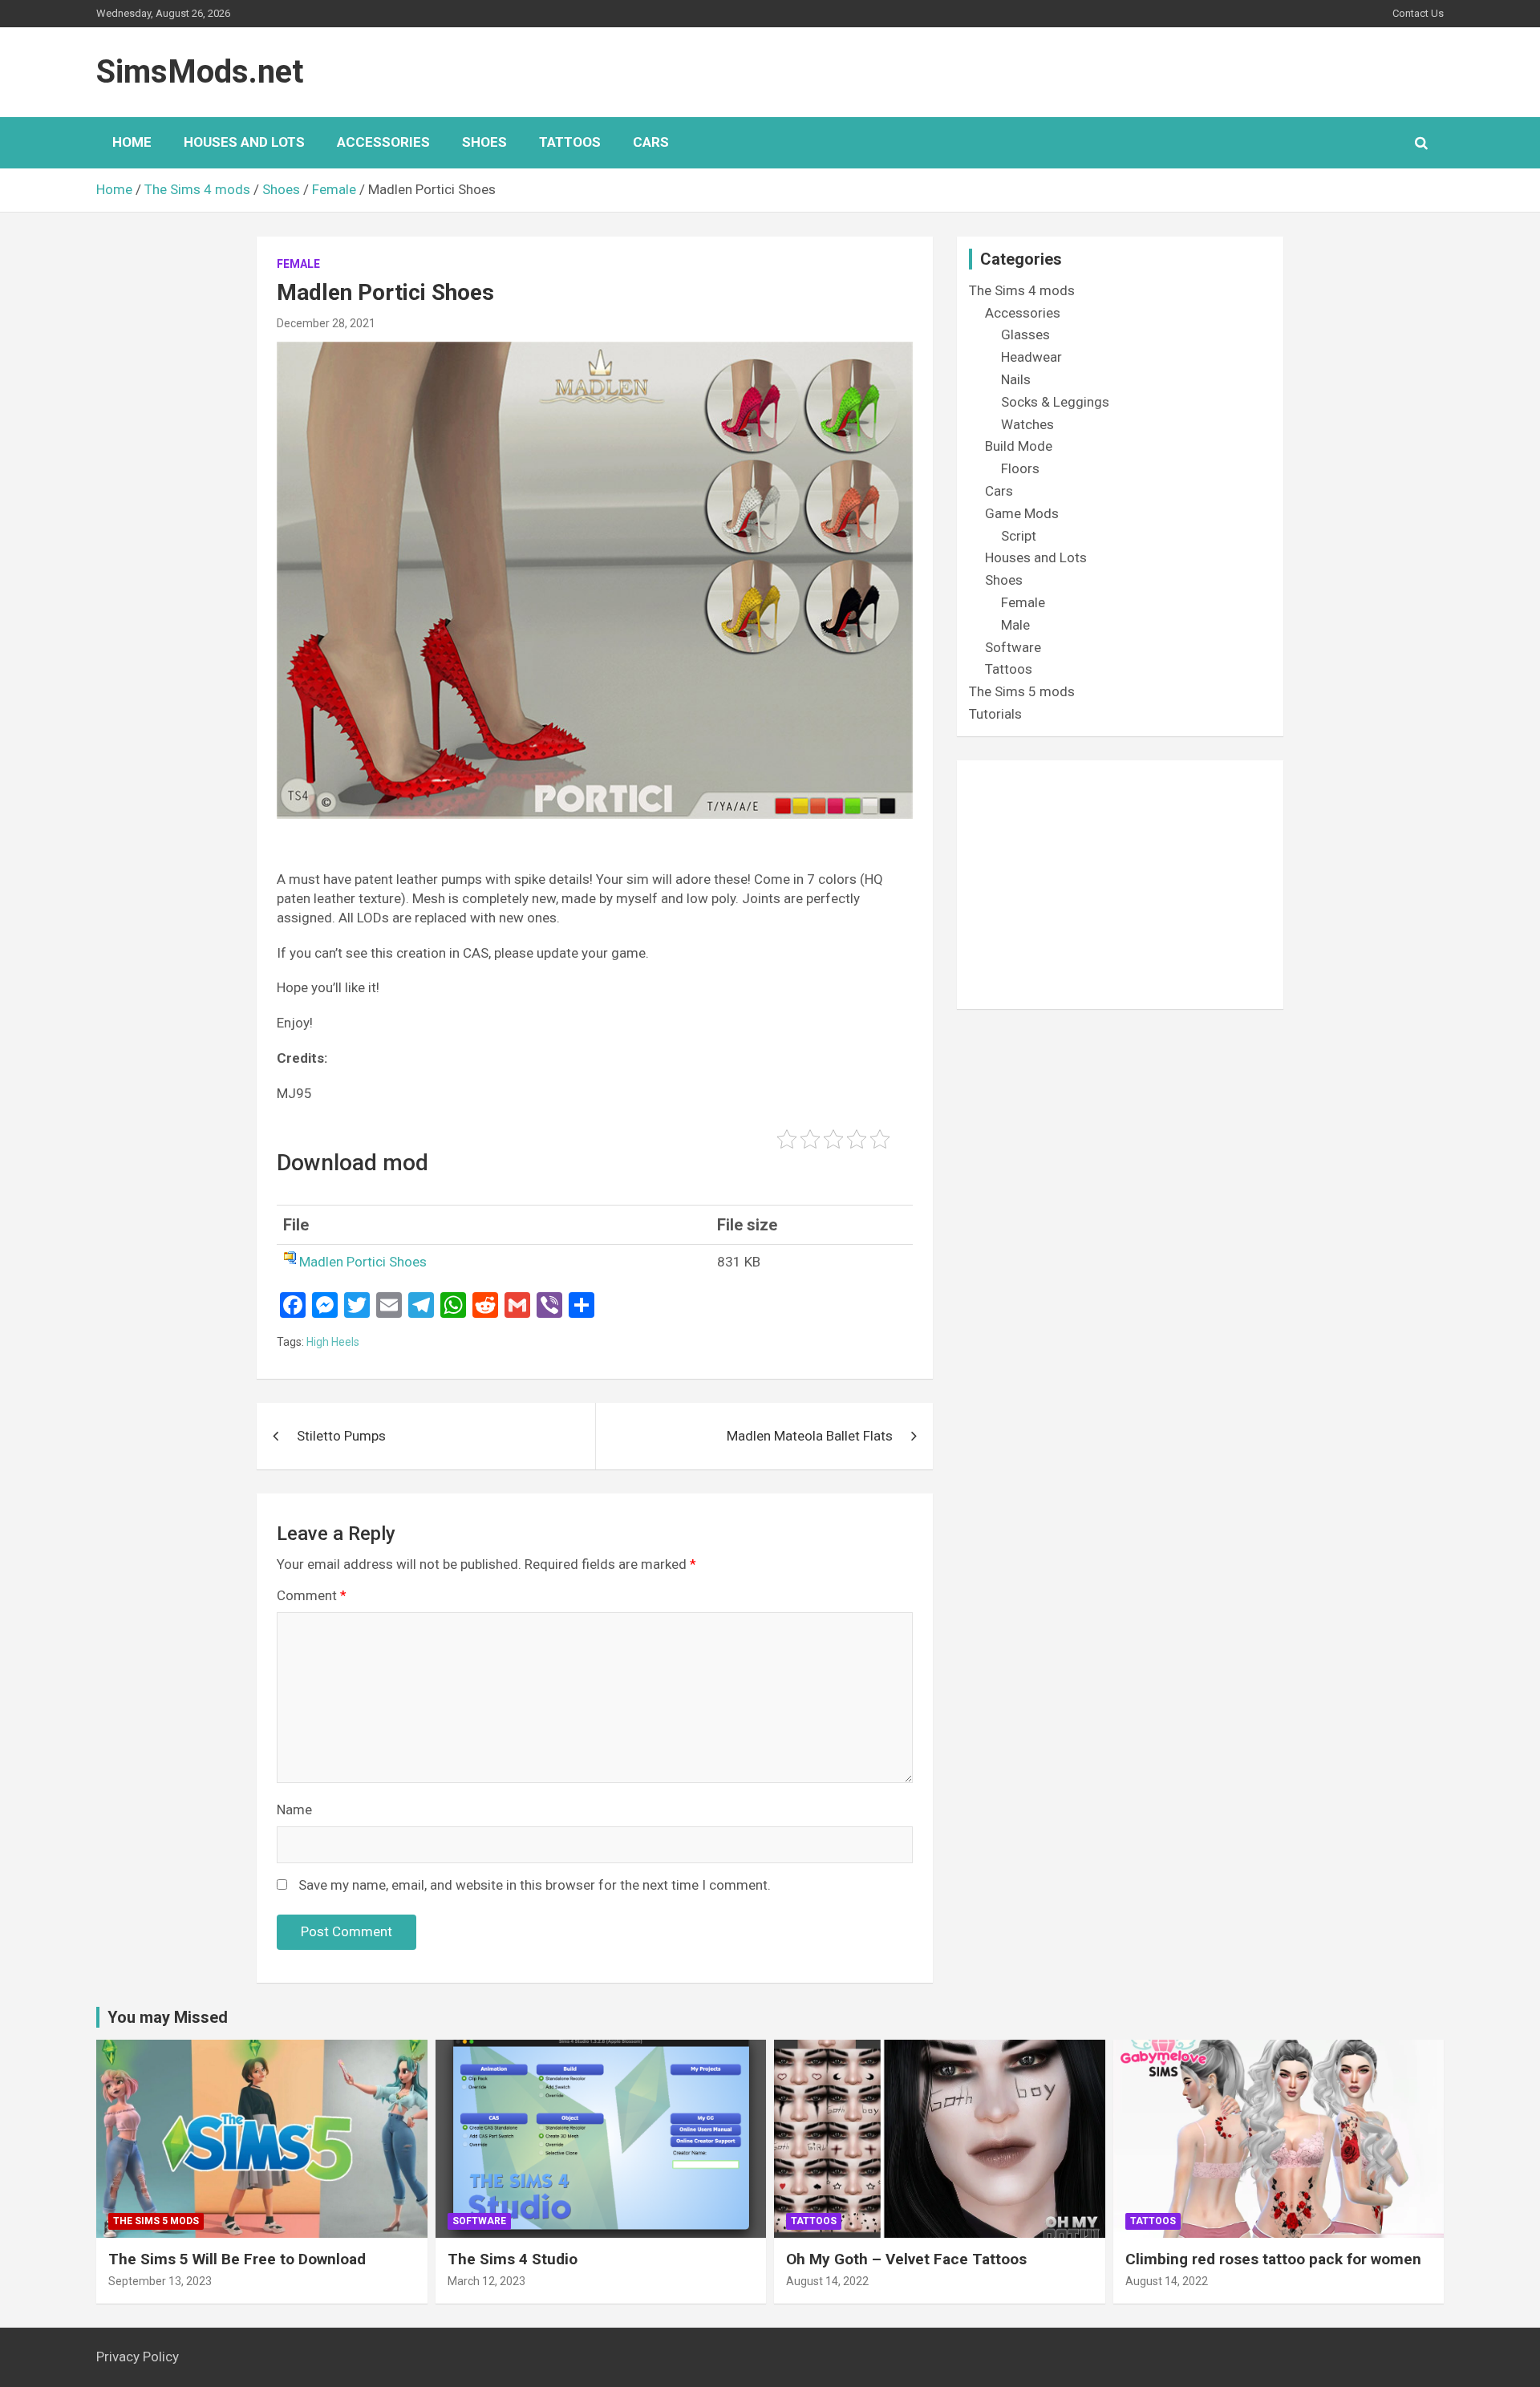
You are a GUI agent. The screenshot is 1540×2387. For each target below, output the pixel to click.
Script (1019, 536)
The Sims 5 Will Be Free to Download (237, 2259)
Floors (1020, 468)
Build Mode (1019, 446)
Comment (312, 1595)
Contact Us (1418, 13)
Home (132, 142)
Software (1013, 647)
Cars (651, 142)
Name (294, 1809)
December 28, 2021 (326, 323)
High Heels (333, 1342)
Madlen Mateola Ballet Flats (810, 1436)
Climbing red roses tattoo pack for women (1273, 2259)
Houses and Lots (244, 142)
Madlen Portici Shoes (363, 1262)
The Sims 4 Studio (513, 2259)
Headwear (1031, 357)
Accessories (383, 142)
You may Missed (168, 2017)
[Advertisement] (1120, 885)
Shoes (484, 142)
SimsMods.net (200, 72)
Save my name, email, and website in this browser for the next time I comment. (535, 1885)
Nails (1016, 379)
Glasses (1025, 334)
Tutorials (995, 714)
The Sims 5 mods (1022, 691)
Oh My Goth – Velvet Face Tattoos (906, 2259)
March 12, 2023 (486, 2281)
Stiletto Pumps (341, 1436)
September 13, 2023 (160, 2281)
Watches (1027, 424)
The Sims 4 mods (1022, 290)
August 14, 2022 (827, 2281)
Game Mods (1022, 513)
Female (298, 264)
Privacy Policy (138, 2357)
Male (1015, 625)
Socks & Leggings (1055, 402)
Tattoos (570, 142)
